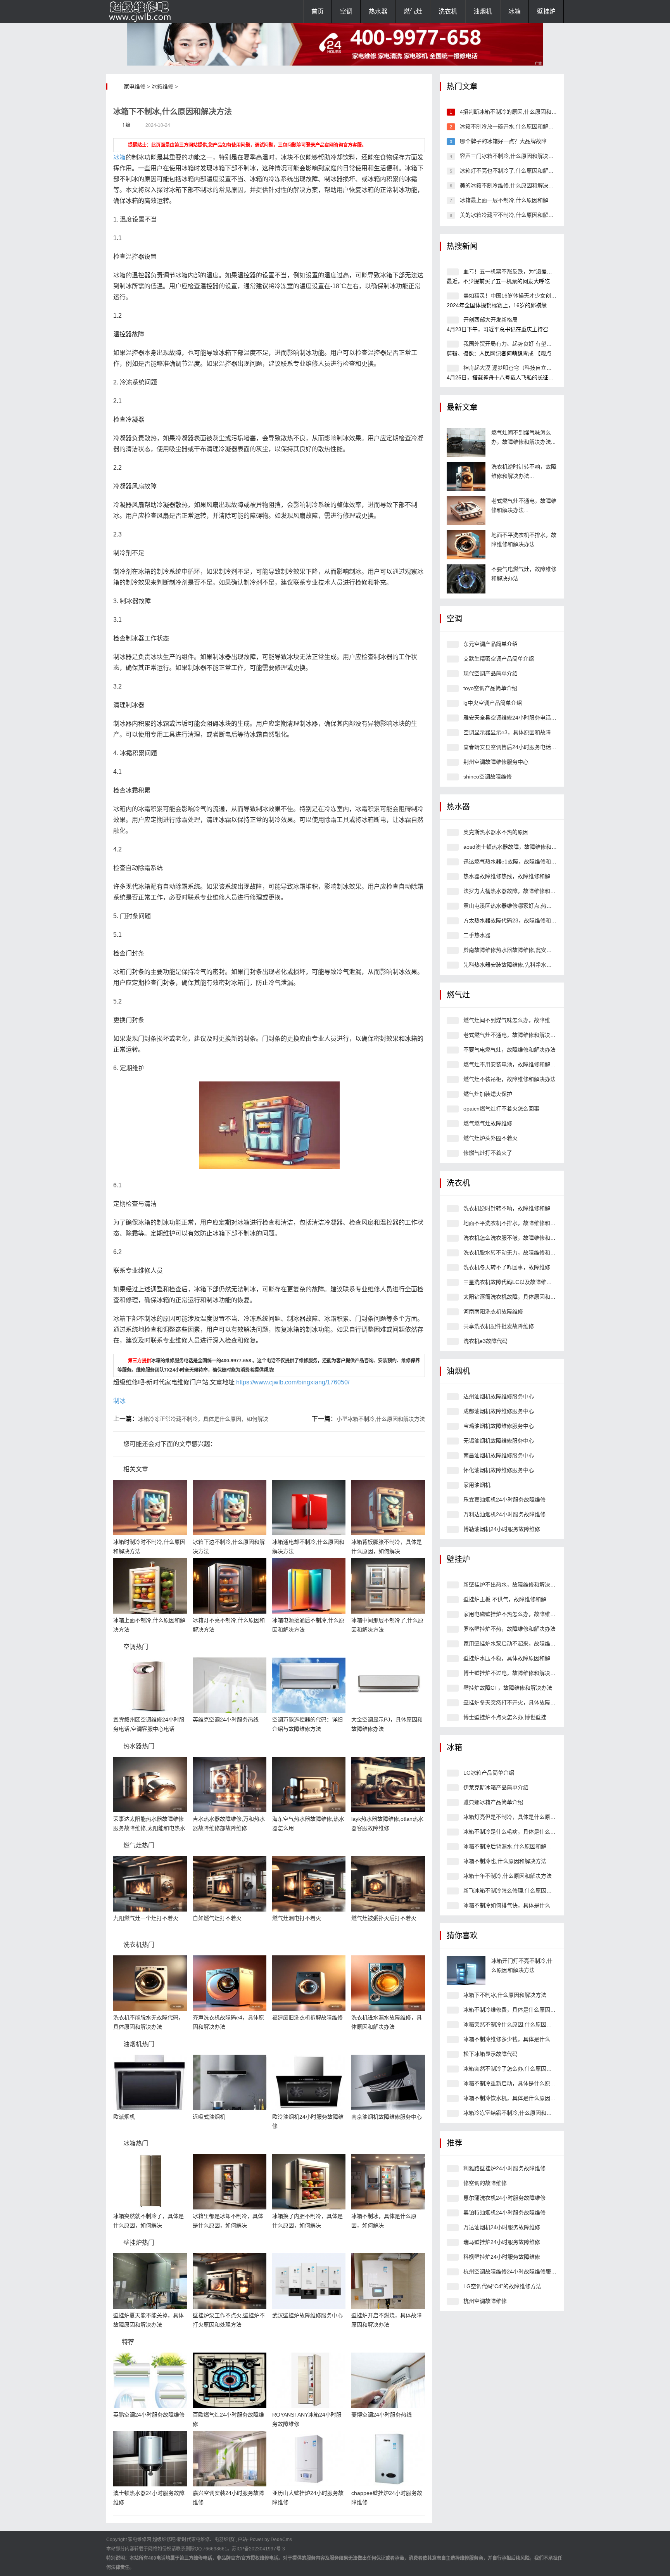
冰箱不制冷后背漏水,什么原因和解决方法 (513, 1846)
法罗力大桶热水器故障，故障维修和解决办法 (518, 891)
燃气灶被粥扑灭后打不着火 (384, 1918)
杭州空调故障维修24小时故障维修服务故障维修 (521, 2272)
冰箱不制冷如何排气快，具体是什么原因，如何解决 (526, 1905)
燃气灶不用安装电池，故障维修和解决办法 (515, 1064)
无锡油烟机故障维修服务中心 (499, 1441)
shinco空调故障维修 (488, 777)
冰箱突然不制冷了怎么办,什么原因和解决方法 (518, 2069)
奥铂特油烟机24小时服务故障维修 (504, 2213)
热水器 (378, 11)
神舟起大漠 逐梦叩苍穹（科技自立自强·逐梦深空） (525, 368)
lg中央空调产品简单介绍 (493, 703)
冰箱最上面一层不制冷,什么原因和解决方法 (512, 200)
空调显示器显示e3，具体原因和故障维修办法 (518, 732)
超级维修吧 (164, 2540)
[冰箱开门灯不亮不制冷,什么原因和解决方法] (466, 1971)
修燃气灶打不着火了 (488, 1153)
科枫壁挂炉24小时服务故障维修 (502, 2257)
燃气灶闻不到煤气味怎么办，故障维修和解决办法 (523, 1020)
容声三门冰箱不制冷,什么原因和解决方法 (509, 156)
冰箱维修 (162, 87)
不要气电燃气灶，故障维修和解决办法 (509, 1050)
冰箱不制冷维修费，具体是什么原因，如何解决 (520, 2010)
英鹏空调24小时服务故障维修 (149, 2415)
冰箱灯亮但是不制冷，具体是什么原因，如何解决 (523, 1817)
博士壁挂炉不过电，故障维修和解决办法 (512, 1673)
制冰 (119, 1401)
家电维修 (135, 87)
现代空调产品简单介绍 (490, 673)
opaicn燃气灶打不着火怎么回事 (501, 1109)
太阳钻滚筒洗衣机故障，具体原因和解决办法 (518, 1297)
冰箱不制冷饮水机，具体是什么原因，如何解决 (520, 2098)
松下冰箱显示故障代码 (490, 2054)
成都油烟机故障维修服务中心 (499, 1411)
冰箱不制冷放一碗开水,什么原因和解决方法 (512, 126)
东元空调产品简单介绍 (490, 644)
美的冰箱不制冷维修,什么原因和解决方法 (509, 185)
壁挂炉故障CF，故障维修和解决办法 (508, 1688)
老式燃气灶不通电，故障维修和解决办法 (512, 1035)
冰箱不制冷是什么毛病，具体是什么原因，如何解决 (526, 1832)
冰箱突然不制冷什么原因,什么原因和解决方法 (518, 2024)
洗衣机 (448, 11)
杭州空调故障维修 (485, 2301)
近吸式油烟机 (209, 2117)
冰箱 (515, 11)
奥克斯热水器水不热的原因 (496, 832)
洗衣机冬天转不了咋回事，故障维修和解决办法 (520, 1267)
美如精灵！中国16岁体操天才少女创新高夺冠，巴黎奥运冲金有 (540, 296)
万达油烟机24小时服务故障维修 (502, 2227)
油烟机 (483, 11)
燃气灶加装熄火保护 (488, 1094)
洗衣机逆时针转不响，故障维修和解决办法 (515, 1208)
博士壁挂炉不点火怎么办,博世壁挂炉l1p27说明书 (522, 1717)
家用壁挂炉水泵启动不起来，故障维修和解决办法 (523, 1644)
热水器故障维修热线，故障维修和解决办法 (515, 876)
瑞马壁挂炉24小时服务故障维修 (502, 2242)
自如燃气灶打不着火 (217, 1918)
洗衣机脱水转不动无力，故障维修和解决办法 (518, 1253)
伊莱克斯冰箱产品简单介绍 (496, 1787)
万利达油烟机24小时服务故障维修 (504, 1514)
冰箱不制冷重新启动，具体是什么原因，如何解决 (523, 2083)
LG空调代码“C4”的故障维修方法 (502, 2286)
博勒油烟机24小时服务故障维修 (502, 1529)
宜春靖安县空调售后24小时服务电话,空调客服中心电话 (530, 747)
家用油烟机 (477, 1485)
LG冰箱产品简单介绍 (489, 1773)
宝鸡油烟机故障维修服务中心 (499, 1426)
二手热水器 (477, 935)
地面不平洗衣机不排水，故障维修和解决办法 (518, 1223)
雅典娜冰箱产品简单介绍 (493, 1802)
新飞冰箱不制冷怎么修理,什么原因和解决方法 (518, 1891)
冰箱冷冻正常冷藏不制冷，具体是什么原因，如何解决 (203, 1419)
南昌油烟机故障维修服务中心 (499, 1455)
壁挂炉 (546, 11)
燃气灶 (413, 11)
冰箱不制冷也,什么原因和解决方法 (505, 1861)
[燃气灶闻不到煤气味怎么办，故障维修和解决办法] (466, 442)
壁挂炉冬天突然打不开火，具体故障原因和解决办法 (526, 1702)
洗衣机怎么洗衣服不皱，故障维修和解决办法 (518, 1238)
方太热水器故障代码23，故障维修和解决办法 (518, 920)
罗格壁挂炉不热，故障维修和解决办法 (509, 1629)
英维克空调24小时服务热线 (226, 1720)
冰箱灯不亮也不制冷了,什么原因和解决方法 (512, 171)
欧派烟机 (124, 2117)
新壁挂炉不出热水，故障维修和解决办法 (512, 1585)
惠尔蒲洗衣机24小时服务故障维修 (504, 2198)
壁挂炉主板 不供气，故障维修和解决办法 (513, 1599)
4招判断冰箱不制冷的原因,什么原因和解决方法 (516, 112)
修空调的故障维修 (485, 2183)
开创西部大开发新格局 (490, 320)
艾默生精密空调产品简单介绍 (499, 659)
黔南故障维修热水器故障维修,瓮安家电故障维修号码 (527, 950)
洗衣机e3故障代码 (485, 1341)
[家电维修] (145, 12)
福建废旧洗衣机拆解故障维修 (307, 2017)
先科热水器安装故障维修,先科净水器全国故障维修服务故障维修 (540, 965)
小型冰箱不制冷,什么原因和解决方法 (381, 1419)
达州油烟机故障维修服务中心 (499, 1396)
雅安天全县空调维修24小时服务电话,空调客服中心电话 (530, 718)
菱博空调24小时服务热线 (382, 2415)
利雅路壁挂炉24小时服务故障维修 (504, 2168)
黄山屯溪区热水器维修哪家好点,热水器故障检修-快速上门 (533, 906)
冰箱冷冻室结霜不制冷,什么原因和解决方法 (516, 2113)
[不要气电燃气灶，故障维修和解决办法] (466, 579)
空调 (346, 11)
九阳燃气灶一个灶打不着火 (146, 1918)
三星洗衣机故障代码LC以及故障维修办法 (513, 1282)
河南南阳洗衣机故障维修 (493, 1311)
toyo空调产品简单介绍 (490, 688)
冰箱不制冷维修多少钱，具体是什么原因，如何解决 (526, 2039)
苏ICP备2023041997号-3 (258, 2549)
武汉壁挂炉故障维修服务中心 (307, 2315)
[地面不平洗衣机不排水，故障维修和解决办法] (466, 545)
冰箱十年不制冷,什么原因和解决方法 (508, 1876)
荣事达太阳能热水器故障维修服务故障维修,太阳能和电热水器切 (149, 1828)
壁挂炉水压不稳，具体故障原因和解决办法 (515, 1658)
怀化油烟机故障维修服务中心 (499, 1470)
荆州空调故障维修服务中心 (496, 762)
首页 (318, 11)
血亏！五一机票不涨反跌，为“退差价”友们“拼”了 (521, 272)
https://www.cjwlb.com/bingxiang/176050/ (293, 1382)
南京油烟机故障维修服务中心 (387, 2117)
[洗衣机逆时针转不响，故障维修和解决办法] (466, 477)
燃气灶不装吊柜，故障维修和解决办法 (509, 1079)
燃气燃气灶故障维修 (488, 1123)
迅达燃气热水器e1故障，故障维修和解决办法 (518, 862)
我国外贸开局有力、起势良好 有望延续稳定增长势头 (527, 344)
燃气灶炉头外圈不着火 (490, 1138)
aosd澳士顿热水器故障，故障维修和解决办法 (518, 847)
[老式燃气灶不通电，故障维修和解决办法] (466, 511)
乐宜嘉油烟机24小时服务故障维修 (504, 1500)
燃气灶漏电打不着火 (297, 1918)
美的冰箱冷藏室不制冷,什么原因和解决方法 (512, 215)
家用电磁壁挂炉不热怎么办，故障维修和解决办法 (523, 1614)
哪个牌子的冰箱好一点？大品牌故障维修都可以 (517, 141)
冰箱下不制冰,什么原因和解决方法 (505, 1995)
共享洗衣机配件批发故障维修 (499, 1326)
